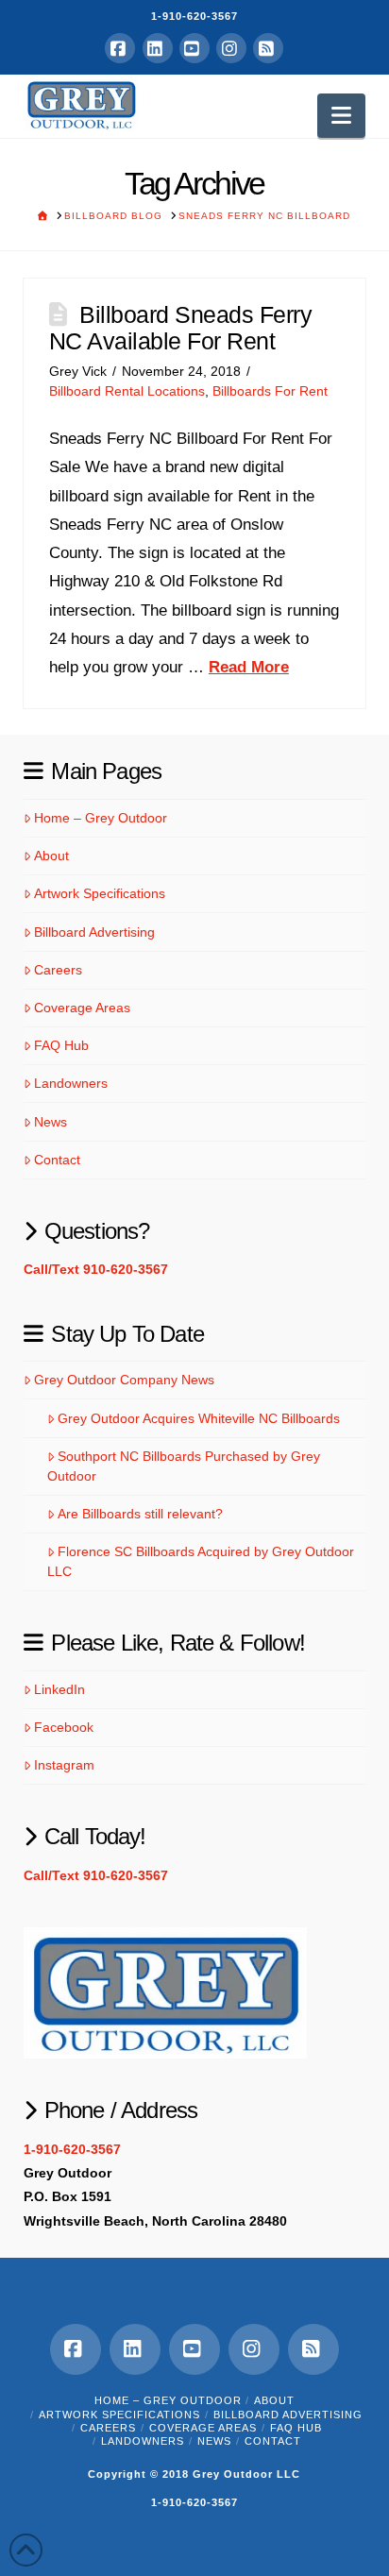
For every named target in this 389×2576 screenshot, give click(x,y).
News (51, 1122)
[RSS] (268, 48)
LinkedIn (59, 1689)
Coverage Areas (82, 1008)
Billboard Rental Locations (127, 391)
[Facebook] (120, 48)
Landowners (71, 1083)
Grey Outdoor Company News (124, 1380)
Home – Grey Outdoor (101, 818)
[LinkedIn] (158, 48)
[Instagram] (231, 48)
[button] (341, 116)
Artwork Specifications (100, 893)
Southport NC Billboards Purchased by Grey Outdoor (184, 1466)
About (51, 856)
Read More (249, 667)
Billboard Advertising (94, 932)
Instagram (64, 1765)
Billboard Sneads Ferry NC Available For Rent (180, 328)
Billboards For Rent (270, 391)
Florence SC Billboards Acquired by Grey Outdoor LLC (201, 1561)
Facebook (64, 1727)
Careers (58, 970)
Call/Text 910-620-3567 (96, 1269)
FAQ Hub (61, 1045)
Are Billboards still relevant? (140, 1514)
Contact (57, 1160)
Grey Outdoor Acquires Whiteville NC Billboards (199, 1418)
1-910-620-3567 (194, 16)
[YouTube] (194, 48)
